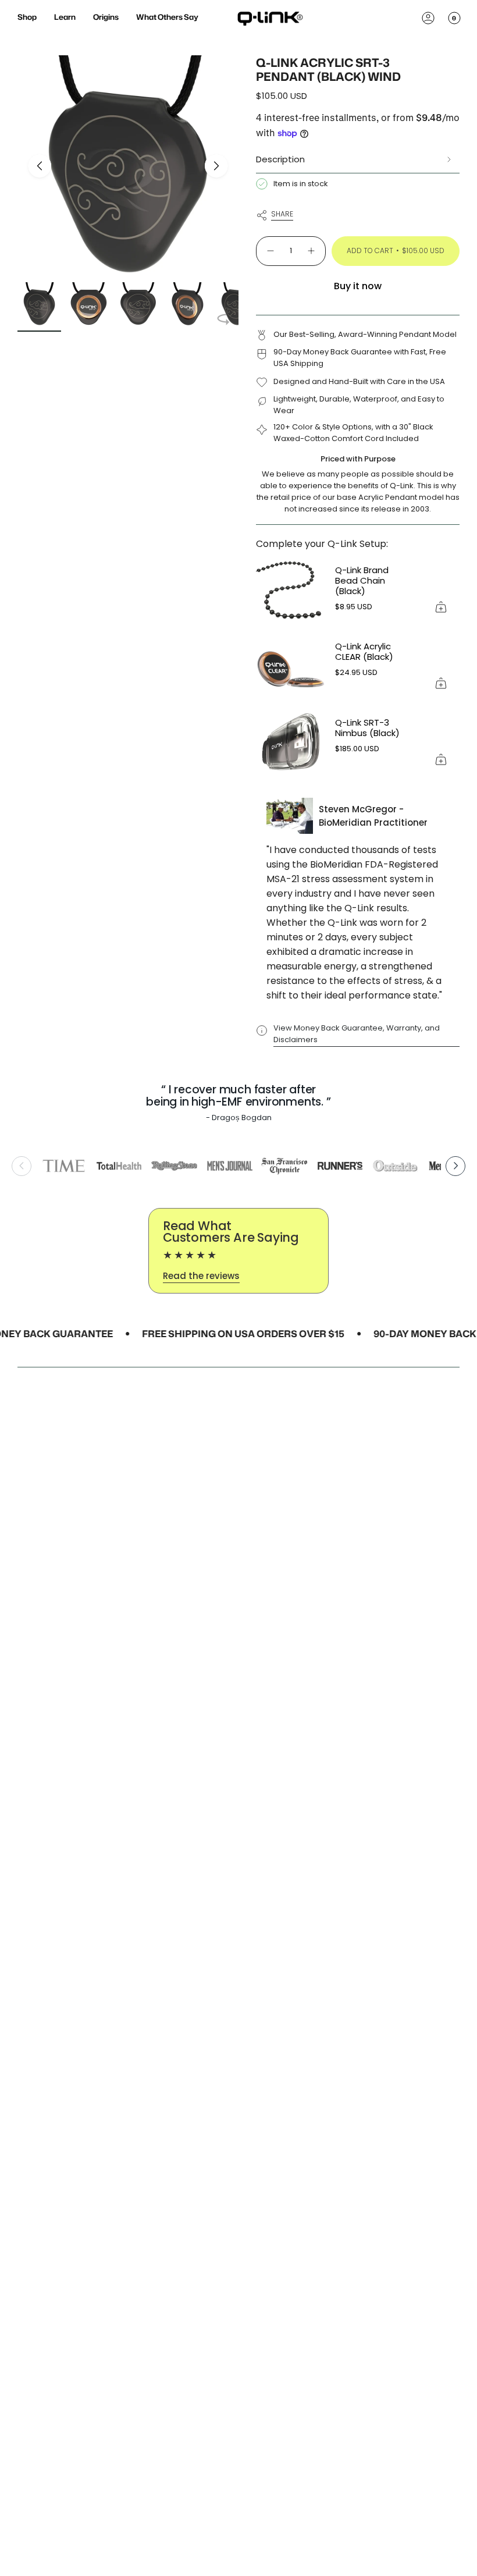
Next (216, 166)
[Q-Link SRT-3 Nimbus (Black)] (291, 743)
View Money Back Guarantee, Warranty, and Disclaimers (357, 1034)
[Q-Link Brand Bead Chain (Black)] (291, 591)
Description (280, 159)
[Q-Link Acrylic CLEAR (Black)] (291, 667)
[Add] (441, 607)
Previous (40, 166)
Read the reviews (201, 1276)
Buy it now (358, 286)
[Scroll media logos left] (22, 1166)
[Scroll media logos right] (455, 1166)
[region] (238, 1166)
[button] (27, 18)
